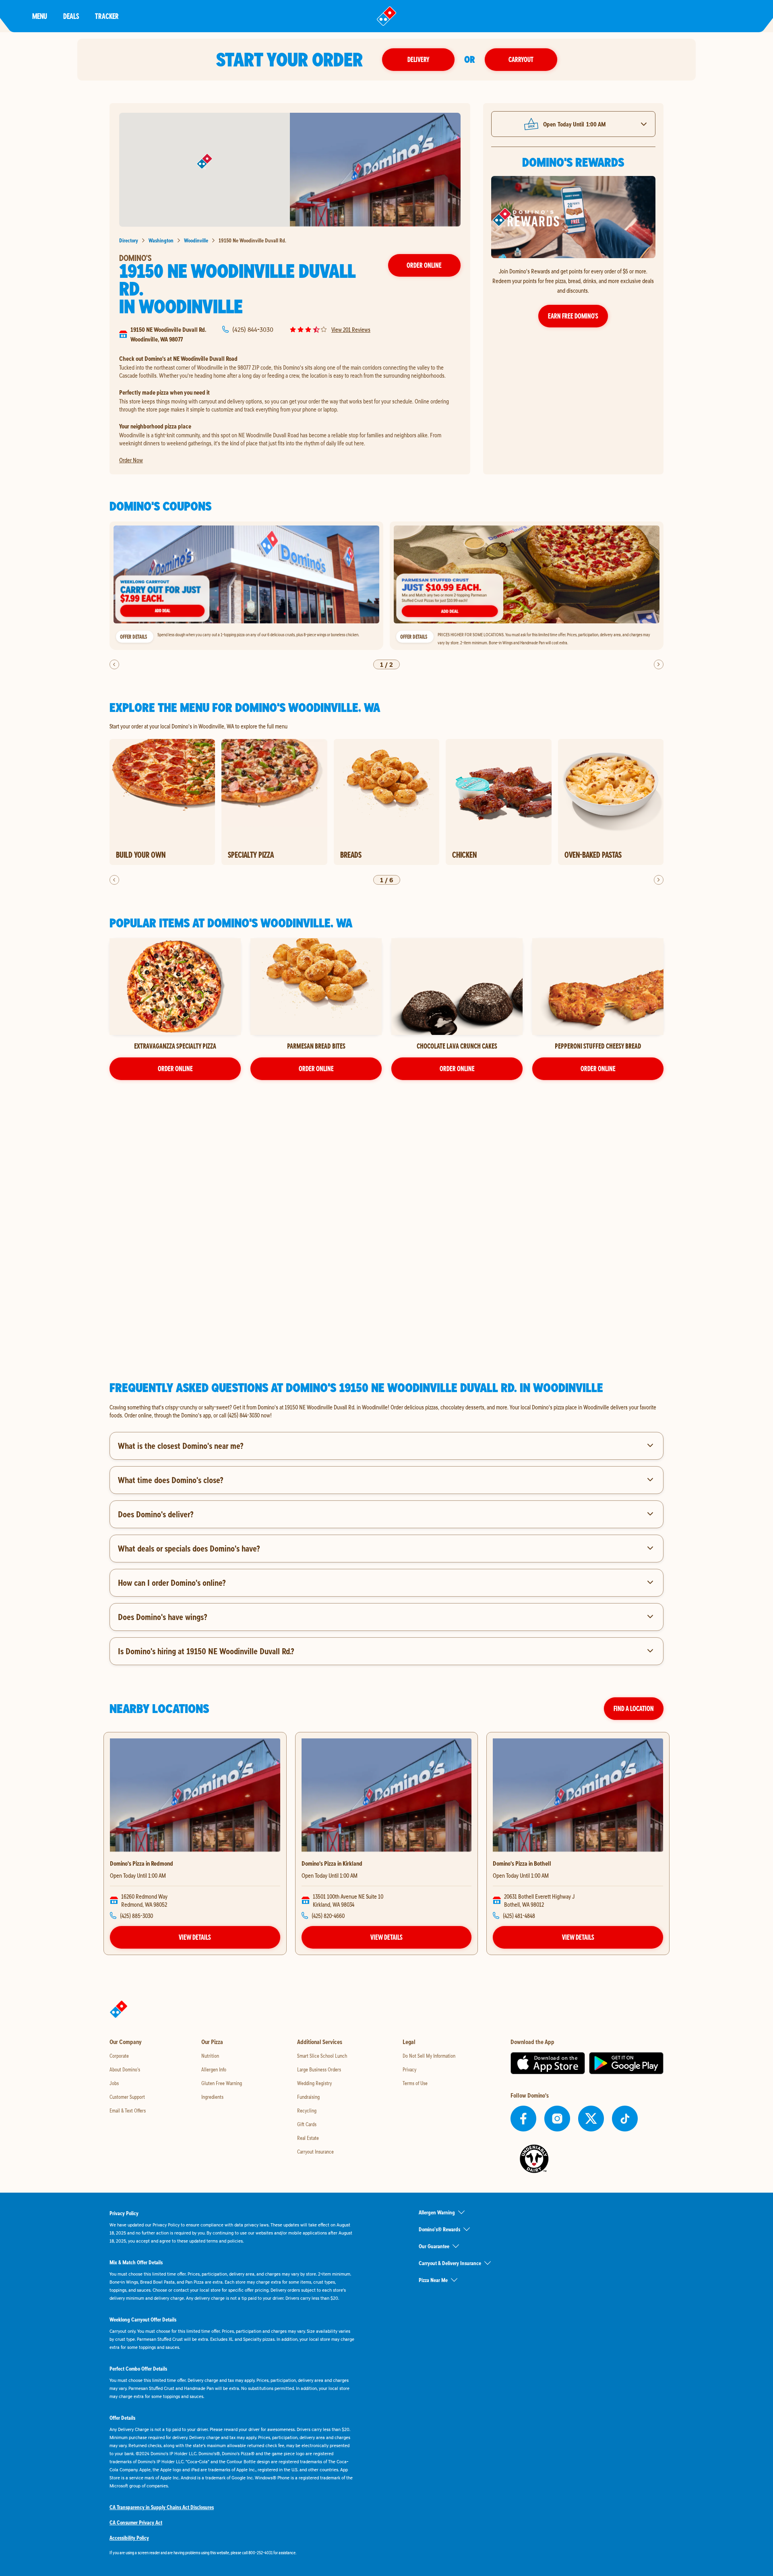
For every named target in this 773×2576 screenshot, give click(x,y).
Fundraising (308, 2097)
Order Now (131, 460)
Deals (71, 16)
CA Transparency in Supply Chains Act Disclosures (162, 2507)
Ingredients (212, 2097)
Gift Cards (307, 2124)
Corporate (119, 2056)
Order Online (424, 265)
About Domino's (125, 2069)
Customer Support (127, 2097)
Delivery (418, 59)
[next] (659, 664)
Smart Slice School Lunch (322, 2056)
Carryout (521, 59)
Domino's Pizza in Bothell (522, 1863)
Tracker (107, 16)
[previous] (114, 664)
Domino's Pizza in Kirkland (332, 1863)
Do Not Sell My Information (429, 2056)
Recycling (307, 2110)
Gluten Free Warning (222, 2083)
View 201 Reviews (351, 329)
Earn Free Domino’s (573, 316)
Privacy (409, 2069)
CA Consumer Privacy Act (136, 2522)
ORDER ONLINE (175, 1069)
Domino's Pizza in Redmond (142, 1863)
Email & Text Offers (128, 2110)
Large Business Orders (319, 2069)
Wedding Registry (314, 2083)
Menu (40, 16)
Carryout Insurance (315, 2152)
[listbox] (386, 586)
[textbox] (386, 1411)
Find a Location (634, 1708)
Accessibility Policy (129, 2538)
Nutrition (210, 2056)
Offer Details (133, 637)
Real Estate (308, 2138)
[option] (246, 586)
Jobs (114, 2083)
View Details (195, 1937)
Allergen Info (214, 2069)
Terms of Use (415, 2083)
